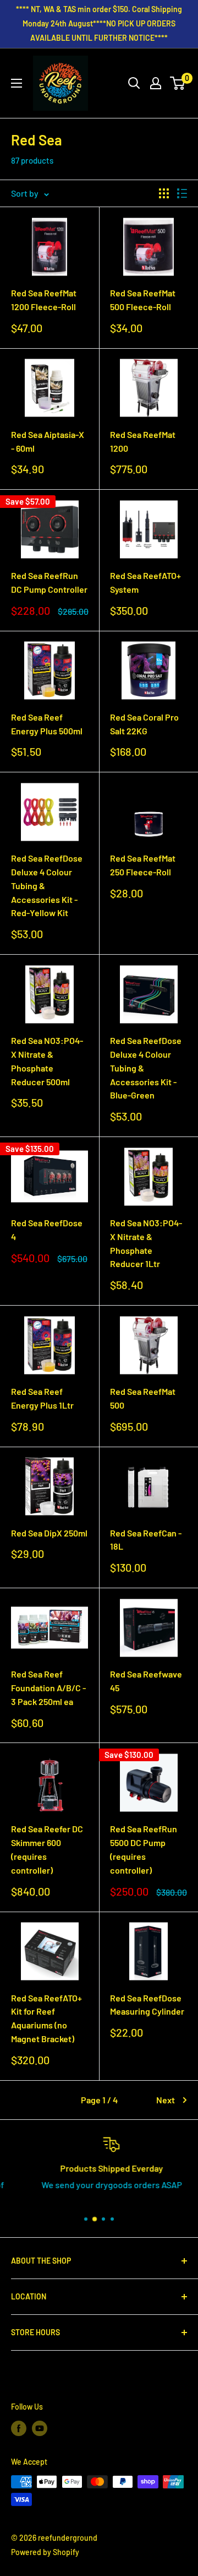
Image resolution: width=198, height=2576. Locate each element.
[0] (178, 83)
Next (166, 2100)
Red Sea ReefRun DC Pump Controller (49, 582)
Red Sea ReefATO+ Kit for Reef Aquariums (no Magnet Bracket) (46, 2018)
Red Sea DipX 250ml (49, 1533)
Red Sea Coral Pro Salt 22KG (144, 724)
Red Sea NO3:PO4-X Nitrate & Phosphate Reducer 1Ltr (146, 1243)
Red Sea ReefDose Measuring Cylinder (147, 2005)
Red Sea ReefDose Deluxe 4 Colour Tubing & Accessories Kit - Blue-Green (146, 1068)
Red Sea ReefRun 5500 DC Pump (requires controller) (144, 1849)
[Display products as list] (182, 193)
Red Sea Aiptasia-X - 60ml (48, 441)
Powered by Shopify (45, 2552)
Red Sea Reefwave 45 (146, 1681)
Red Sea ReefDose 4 (47, 1230)
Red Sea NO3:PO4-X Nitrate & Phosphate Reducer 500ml (47, 1061)
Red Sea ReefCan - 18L (146, 1540)
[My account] (156, 83)
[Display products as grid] (164, 193)
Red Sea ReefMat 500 (143, 1398)
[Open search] (134, 83)
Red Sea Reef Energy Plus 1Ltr (42, 1398)
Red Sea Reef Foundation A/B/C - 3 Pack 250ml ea (48, 1688)
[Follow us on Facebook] (19, 2428)
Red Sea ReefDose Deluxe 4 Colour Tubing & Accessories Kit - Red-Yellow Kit (47, 885)
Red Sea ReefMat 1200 (143, 441)
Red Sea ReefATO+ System (145, 582)
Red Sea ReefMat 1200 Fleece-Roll (44, 300)
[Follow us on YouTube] (40, 2428)
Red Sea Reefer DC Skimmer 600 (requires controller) (47, 1849)
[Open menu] (16, 83)
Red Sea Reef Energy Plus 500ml (47, 724)
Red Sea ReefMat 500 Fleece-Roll (143, 300)
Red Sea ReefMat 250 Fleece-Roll (143, 865)
